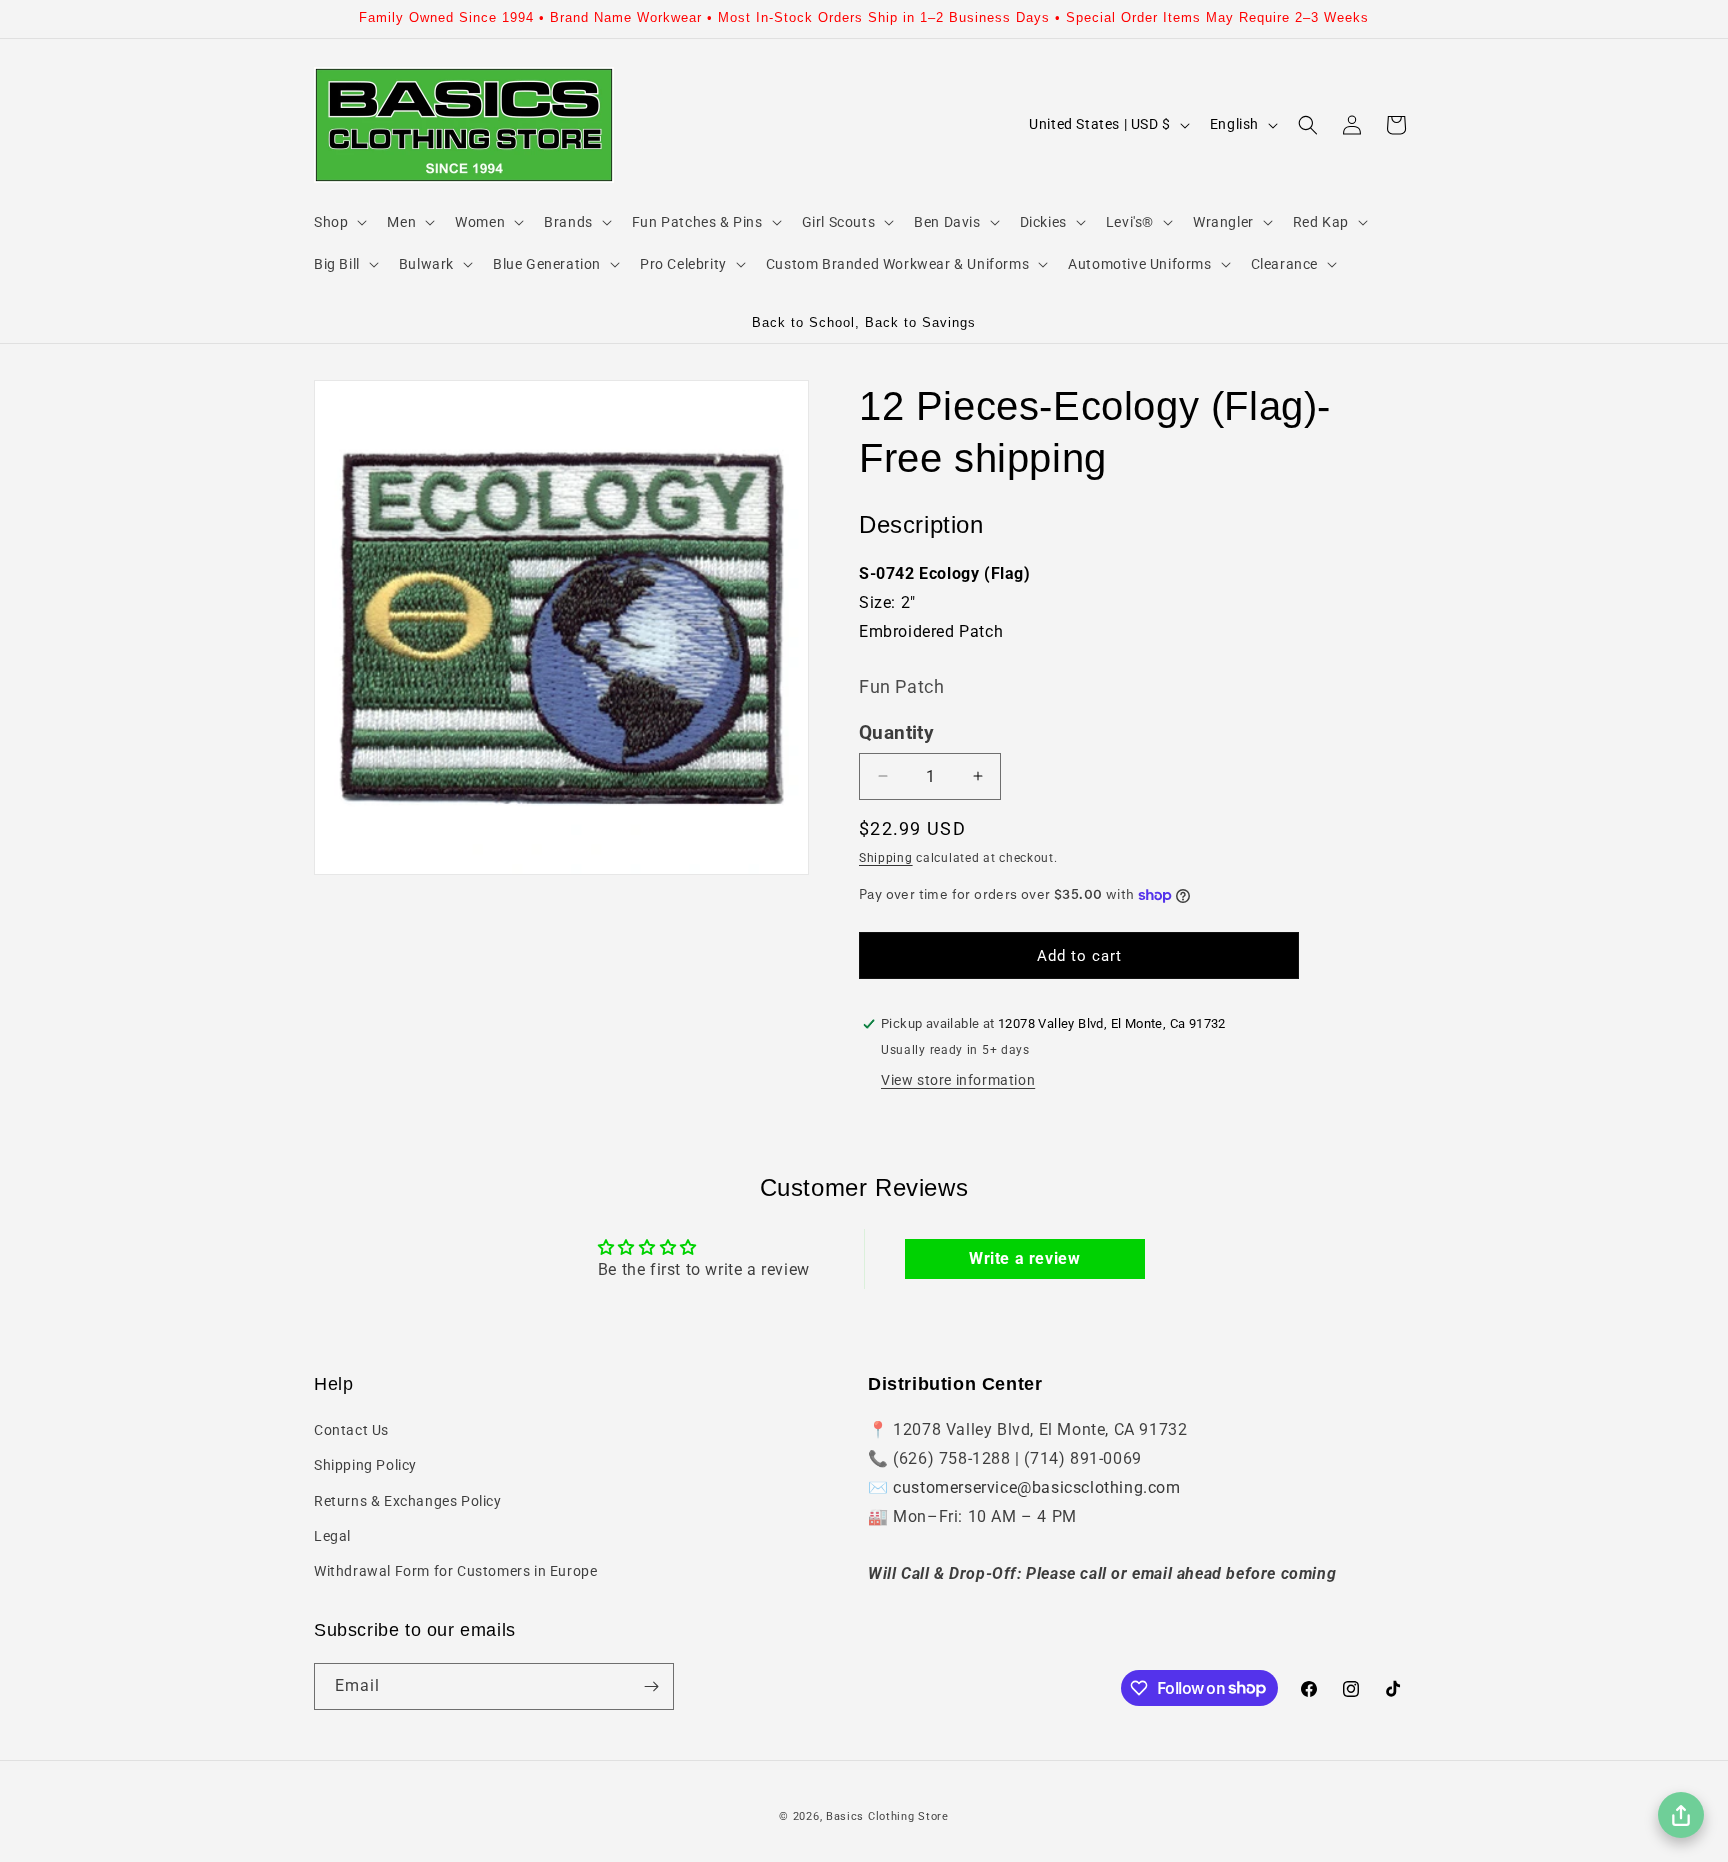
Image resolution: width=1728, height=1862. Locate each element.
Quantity (896, 733)
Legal (332, 1536)
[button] (338, 222)
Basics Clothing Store (887, 1816)
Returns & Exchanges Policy (408, 1501)
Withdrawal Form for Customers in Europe (455, 1571)
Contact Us (351, 1430)
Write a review (1024, 1258)
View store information (958, 1080)
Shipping (886, 858)
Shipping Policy (365, 1465)
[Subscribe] (651, 1686)
